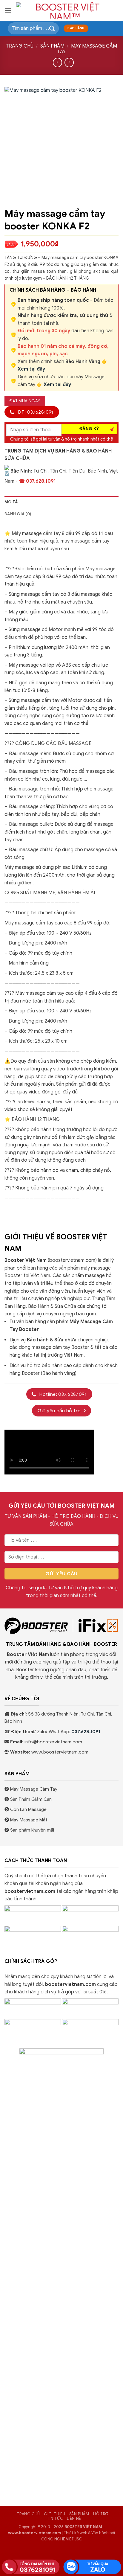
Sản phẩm (52, 46)
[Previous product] (69, 62)
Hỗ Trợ (101, 2514)
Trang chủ (20, 46)
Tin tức (55, 2519)
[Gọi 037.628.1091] (31, 2566)
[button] (8, 10)
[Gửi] (52, 28)
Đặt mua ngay (25, 401)
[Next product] (57, 62)
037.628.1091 (85, 1732)
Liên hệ (74, 2519)
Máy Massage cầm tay (87, 49)
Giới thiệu (54, 2514)
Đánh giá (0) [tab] (18, 514)
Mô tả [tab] (11, 502)
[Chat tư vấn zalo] (92, 2566)
